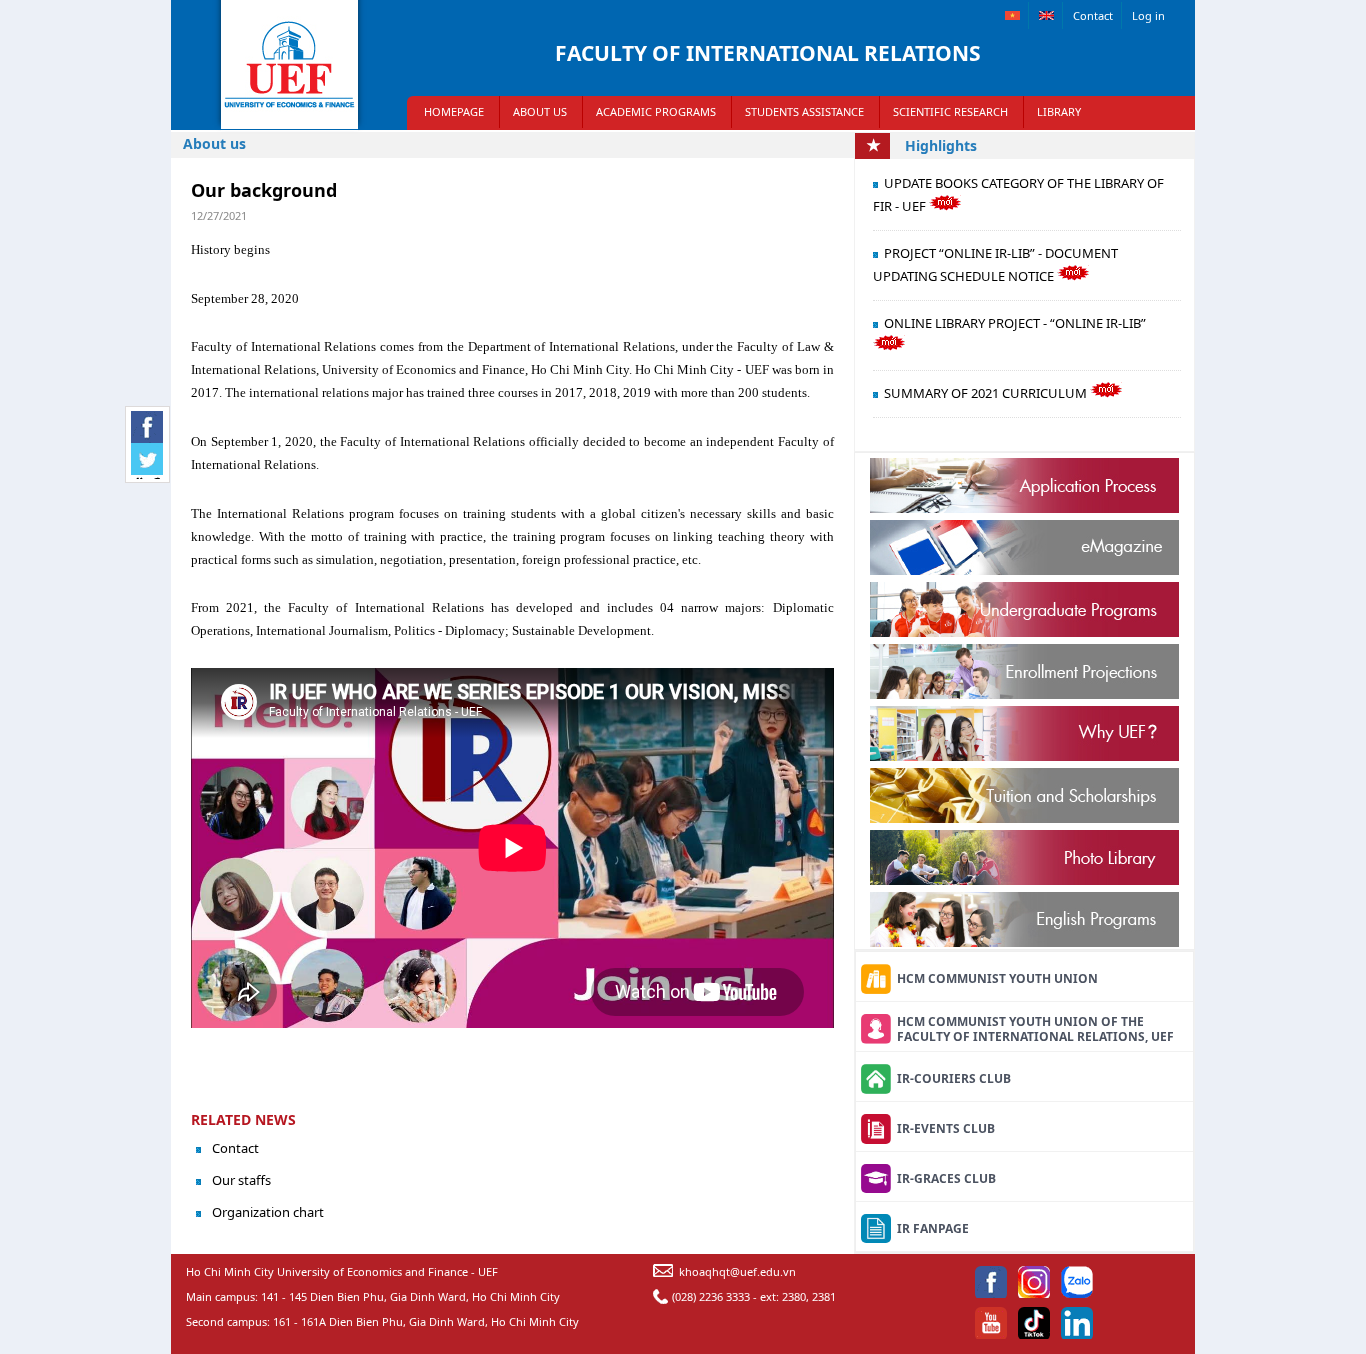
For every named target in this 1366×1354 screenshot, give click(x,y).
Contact (1093, 15)
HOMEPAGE (454, 111)
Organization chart (268, 1212)
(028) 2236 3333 (711, 1296)
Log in (1148, 15)
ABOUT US (540, 111)
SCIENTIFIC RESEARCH (950, 111)
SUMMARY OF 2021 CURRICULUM (987, 393)
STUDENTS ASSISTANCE (804, 111)
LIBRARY (1059, 111)
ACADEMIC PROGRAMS (656, 111)
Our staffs (241, 1180)
